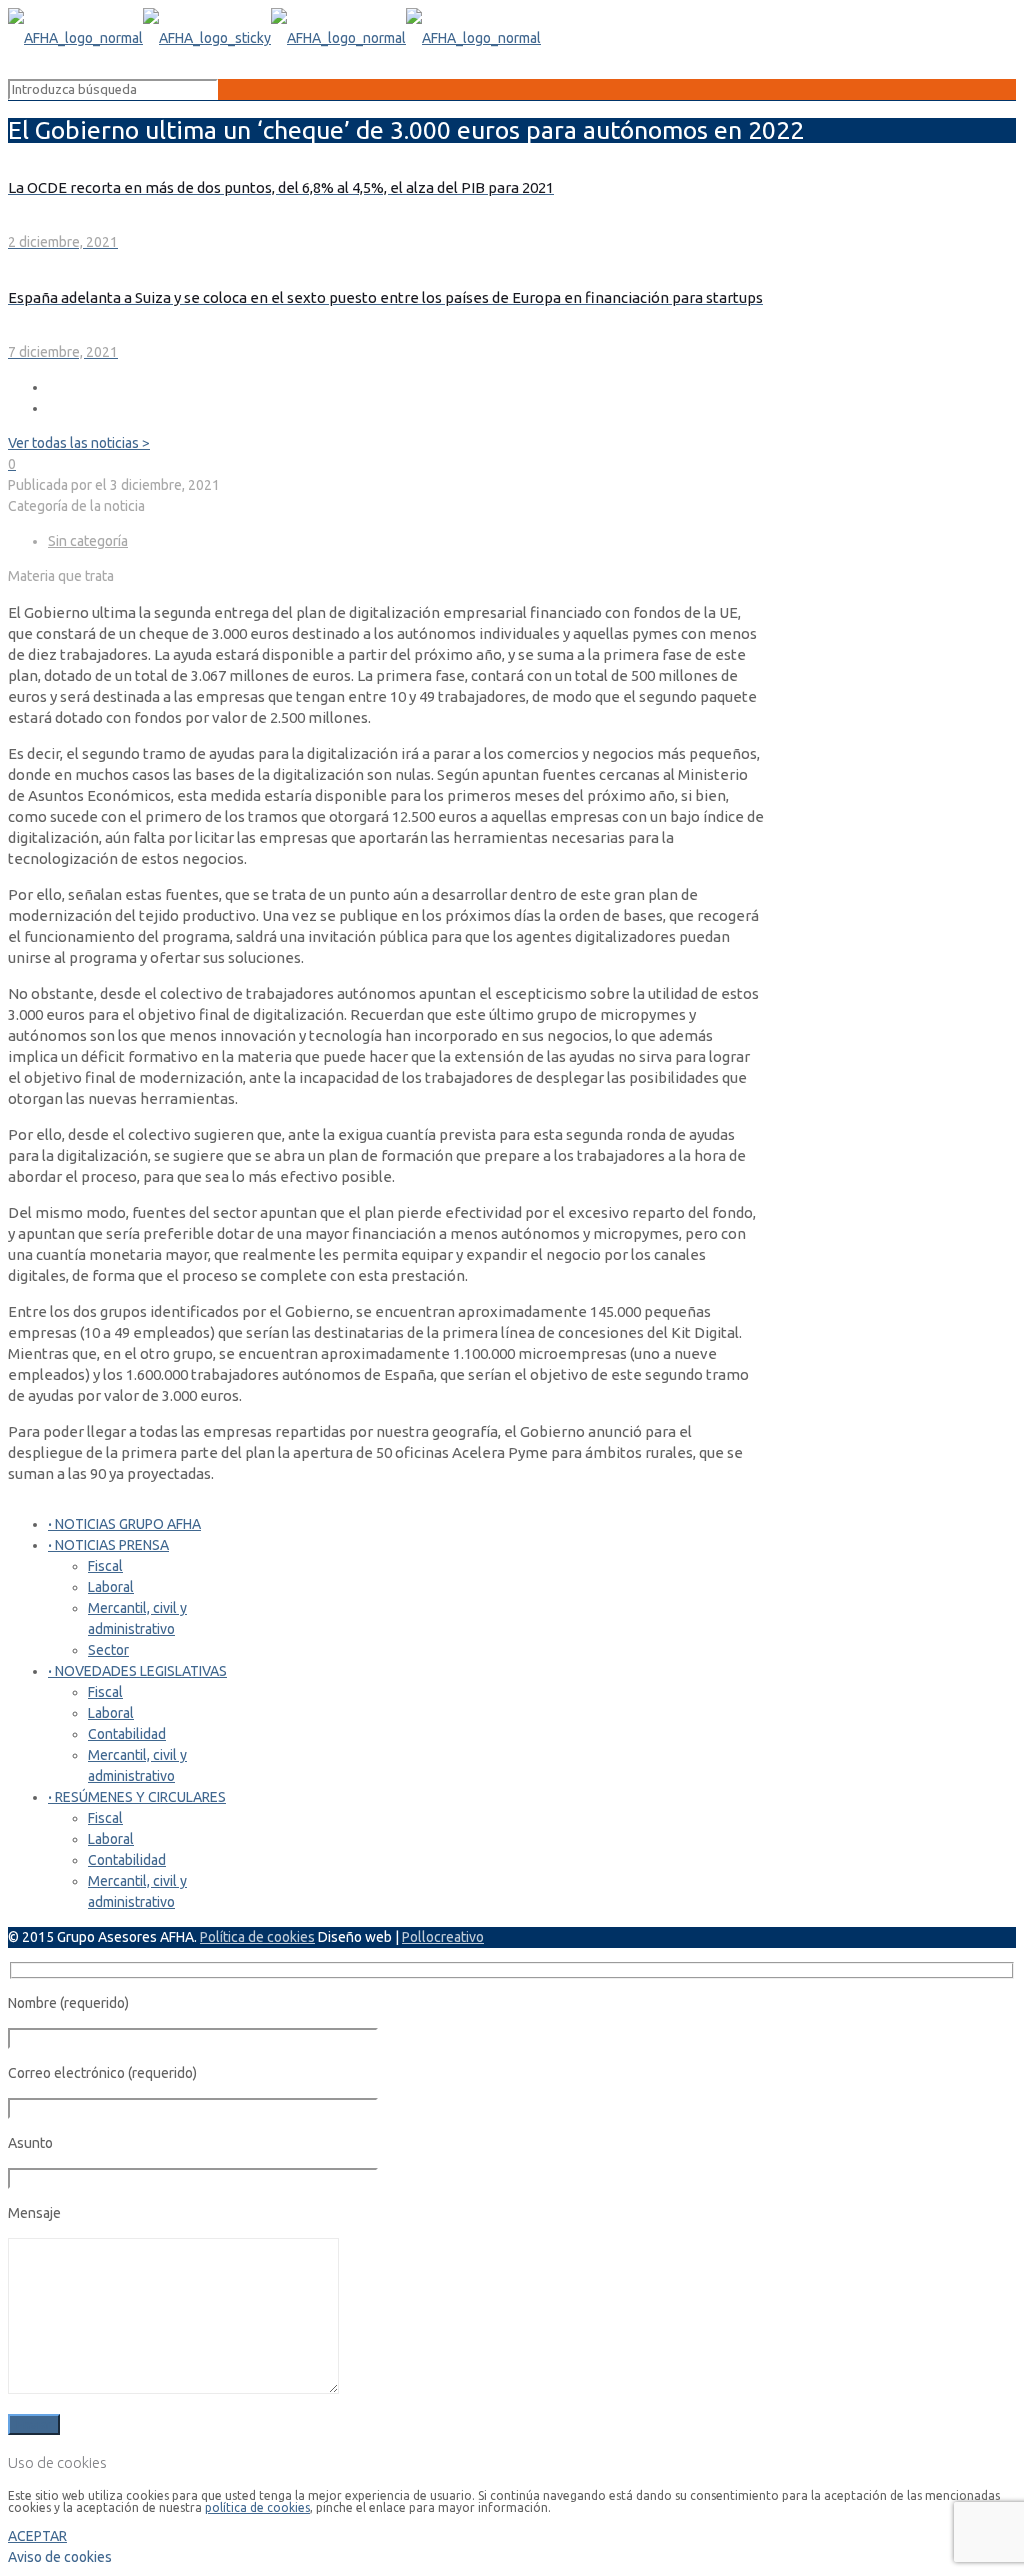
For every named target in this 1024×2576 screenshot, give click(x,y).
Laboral (111, 1587)
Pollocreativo (443, 1937)
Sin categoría (88, 541)
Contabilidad (127, 1734)
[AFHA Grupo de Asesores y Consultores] (274, 38)
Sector (108, 1650)
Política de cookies (257, 1937)
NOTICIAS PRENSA (108, 1545)
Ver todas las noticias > (79, 443)
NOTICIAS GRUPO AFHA (124, 1524)
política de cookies (257, 2507)
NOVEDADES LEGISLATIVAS (137, 1671)
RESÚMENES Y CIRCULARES (137, 1797)
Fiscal (105, 1566)
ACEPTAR (37, 2536)
